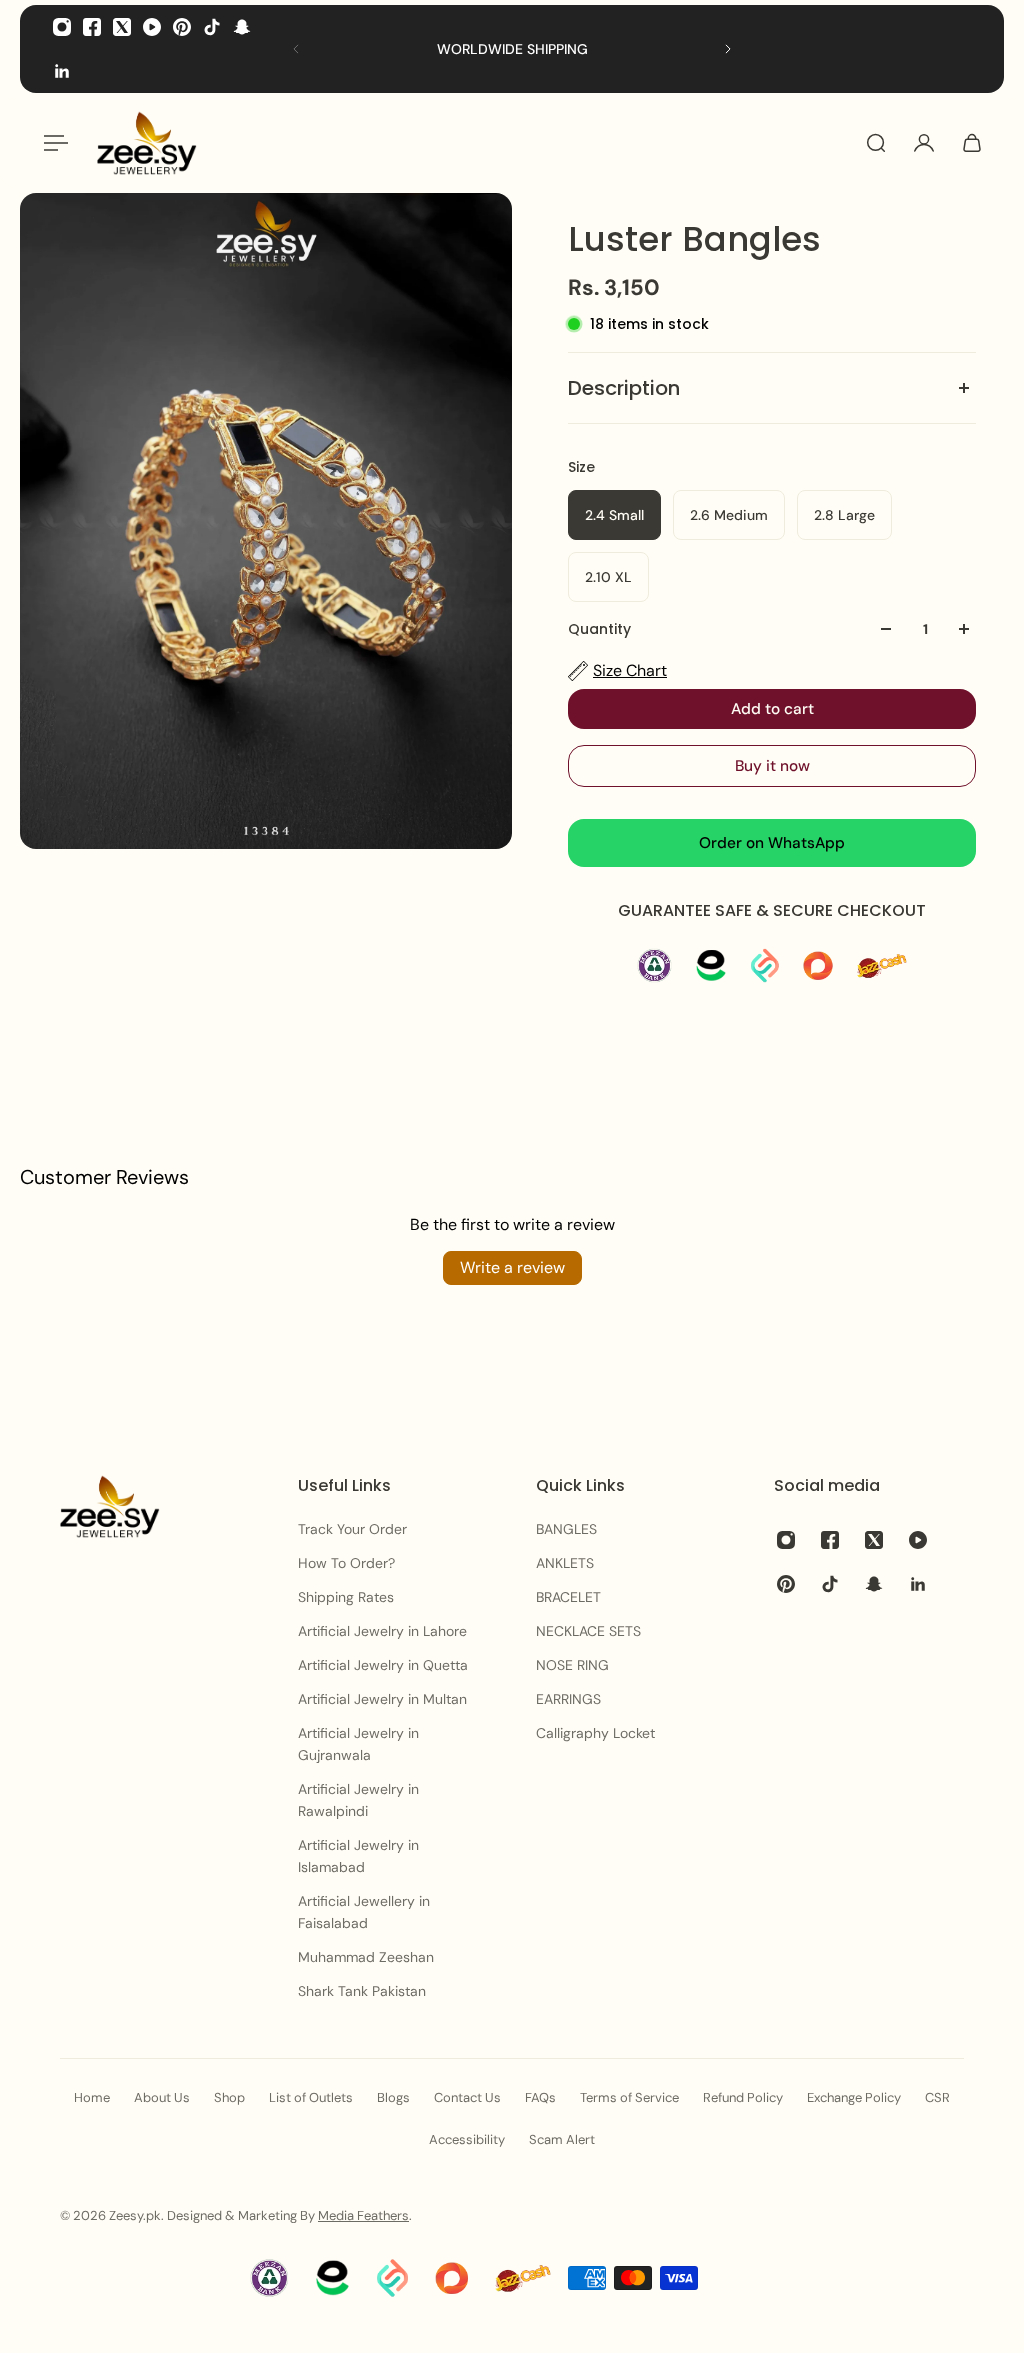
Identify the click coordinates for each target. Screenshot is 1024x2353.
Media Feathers (363, 2215)
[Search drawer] (876, 143)
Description (624, 388)
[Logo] (147, 143)
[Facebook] (92, 27)
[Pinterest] (182, 27)
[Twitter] (122, 27)
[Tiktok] (212, 27)
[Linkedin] (62, 71)
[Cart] (972, 143)
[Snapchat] (242, 27)
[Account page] (924, 143)
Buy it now (772, 766)
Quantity (599, 629)
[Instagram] (62, 27)
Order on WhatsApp (772, 843)
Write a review (512, 1267)
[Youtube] (152, 27)
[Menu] (52, 143)
